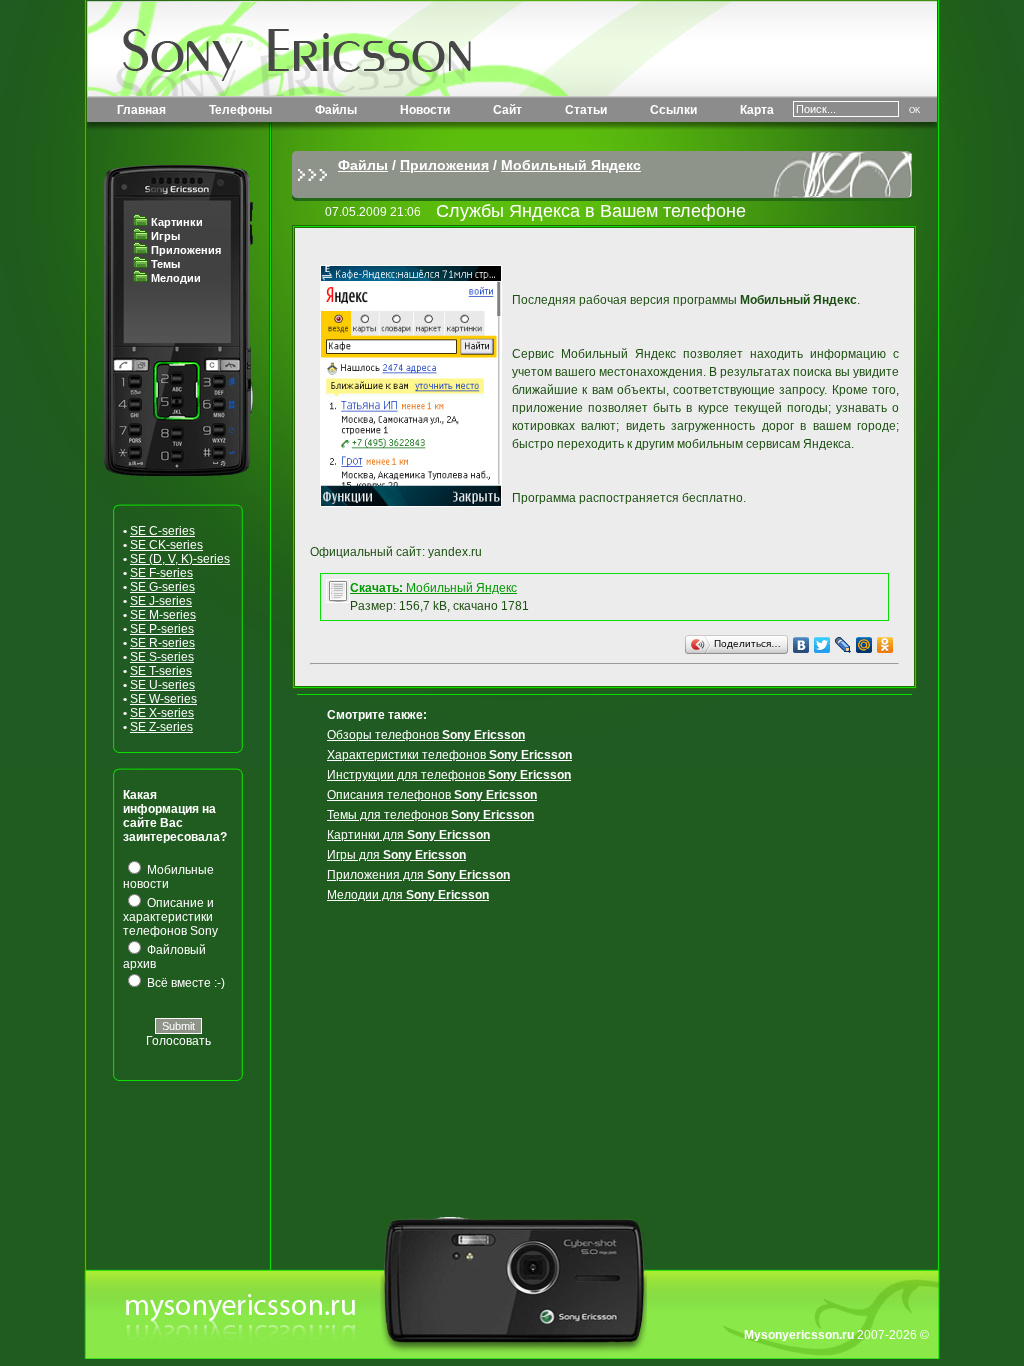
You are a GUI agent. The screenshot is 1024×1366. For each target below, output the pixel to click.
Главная (141, 110)
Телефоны (240, 110)
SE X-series (162, 713)
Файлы (336, 110)
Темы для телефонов (430, 815)
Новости (425, 110)
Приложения (186, 250)
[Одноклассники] (885, 645)
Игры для (396, 855)
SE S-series (162, 657)
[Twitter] (822, 645)
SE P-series (162, 629)
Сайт (507, 110)
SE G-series (162, 587)
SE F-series (161, 573)
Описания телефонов (432, 795)
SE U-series (162, 685)
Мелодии (176, 278)
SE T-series (161, 671)
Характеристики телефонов (449, 755)
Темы (165, 264)
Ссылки (673, 110)
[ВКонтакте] (801, 645)
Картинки (177, 222)
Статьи (586, 110)
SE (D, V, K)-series (180, 559)
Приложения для (418, 875)
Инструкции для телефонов (449, 775)
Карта (757, 110)
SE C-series (162, 531)
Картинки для (408, 835)
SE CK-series (166, 545)
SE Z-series (161, 727)
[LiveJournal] (843, 645)
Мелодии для (408, 895)
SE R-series (162, 643)
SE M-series (163, 615)
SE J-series (161, 601)
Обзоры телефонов (426, 735)
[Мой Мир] (864, 645)
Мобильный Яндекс (571, 165)
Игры (165, 236)
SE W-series (163, 699)
